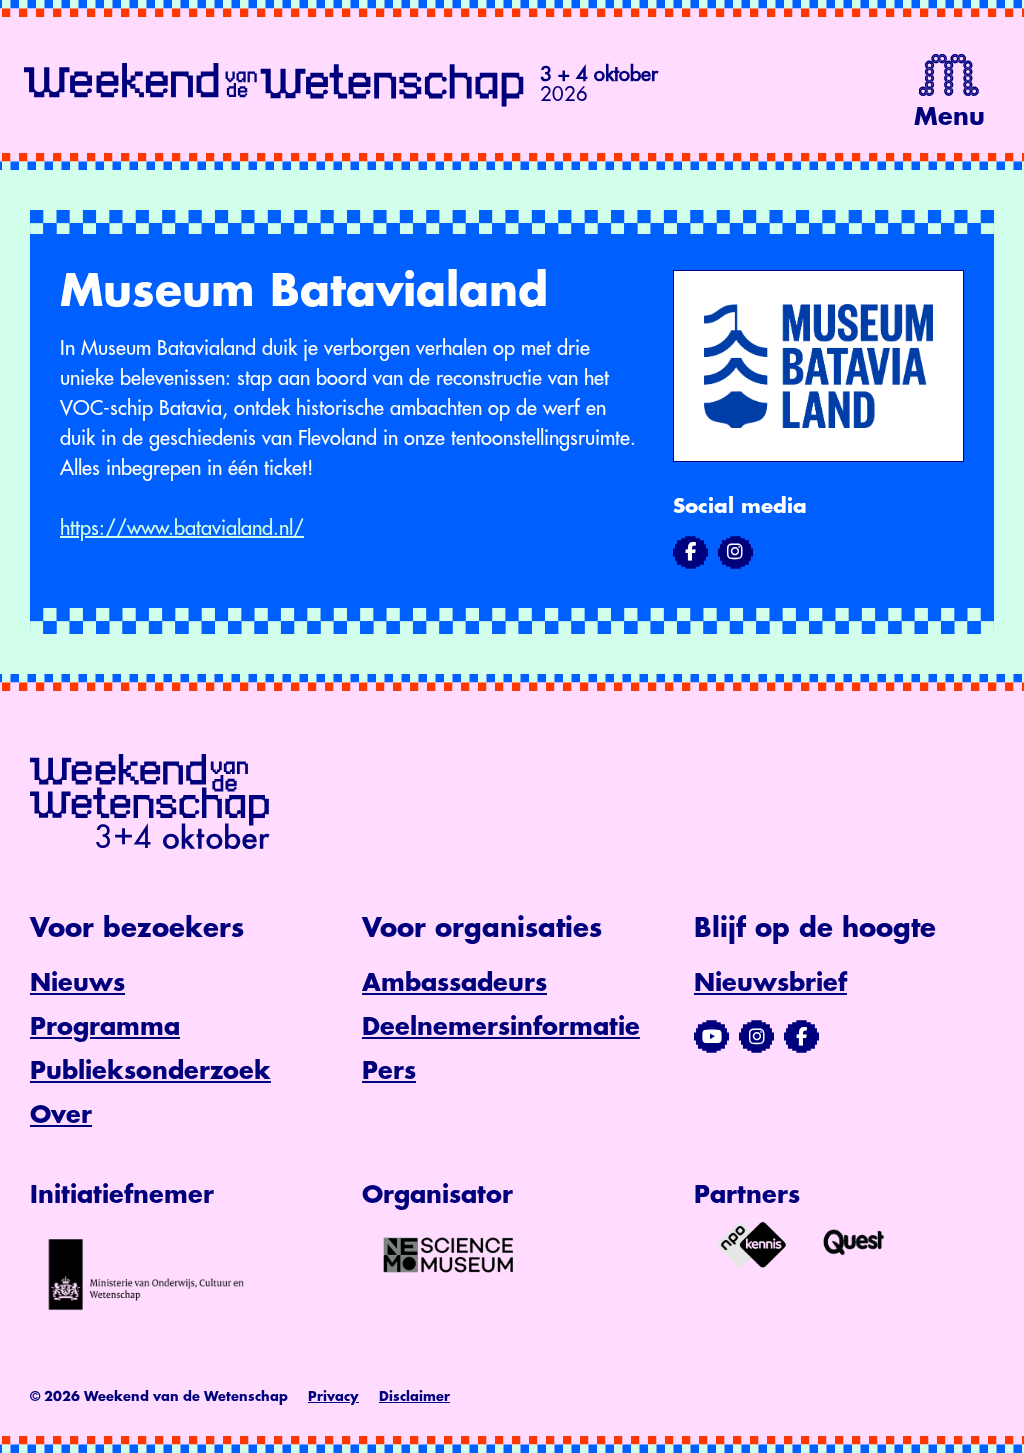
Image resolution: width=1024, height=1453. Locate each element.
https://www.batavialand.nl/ (182, 528)
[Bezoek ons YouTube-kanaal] (711, 1037)
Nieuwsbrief (770, 983)
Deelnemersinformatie (501, 1027)
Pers (389, 1071)
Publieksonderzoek (150, 1071)
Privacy (333, 1396)
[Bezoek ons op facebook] (690, 552)
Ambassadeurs (454, 983)
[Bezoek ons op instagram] (735, 552)
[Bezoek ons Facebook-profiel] (801, 1037)
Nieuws (77, 983)
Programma (105, 1027)
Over (61, 1115)
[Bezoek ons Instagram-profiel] (756, 1037)
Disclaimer (414, 1396)
